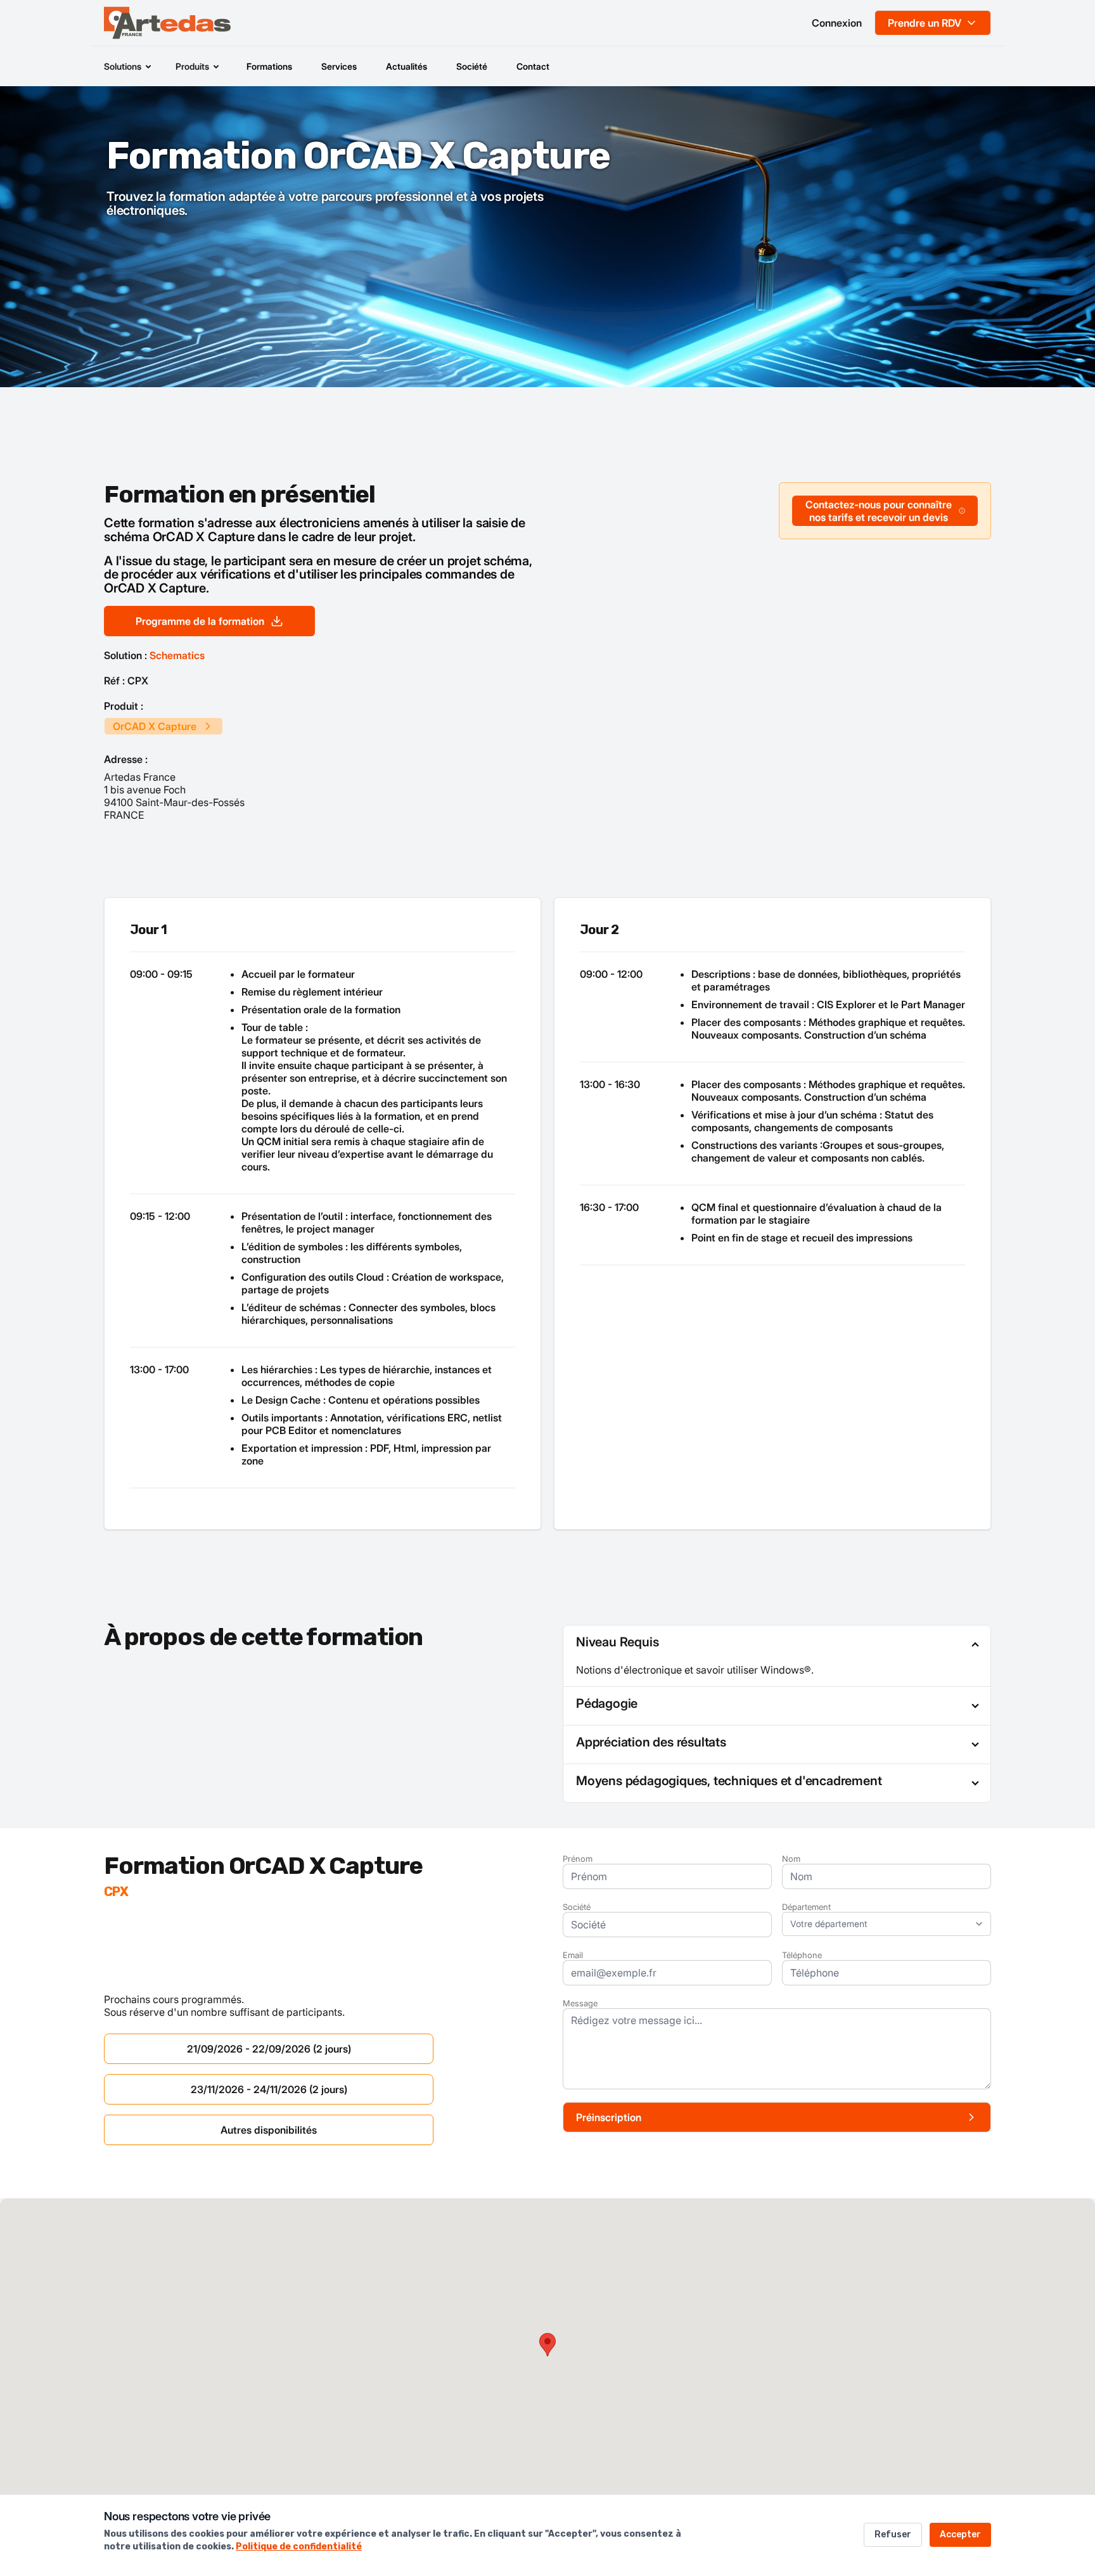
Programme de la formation (200, 621)
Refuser (893, 2534)
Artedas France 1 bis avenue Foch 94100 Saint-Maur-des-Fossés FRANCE (174, 796)
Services (339, 66)
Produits (192, 66)
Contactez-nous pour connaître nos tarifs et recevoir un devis (879, 511)
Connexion (837, 23)
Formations (269, 66)
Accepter (960, 2534)
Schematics (177, 655)
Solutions (123, 66)
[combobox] (887, 1924)
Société (472, 66)
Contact (533, 66)
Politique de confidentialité (299, 2547)
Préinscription (609, 2117)
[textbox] (880, 1924)
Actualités (407, 66)
